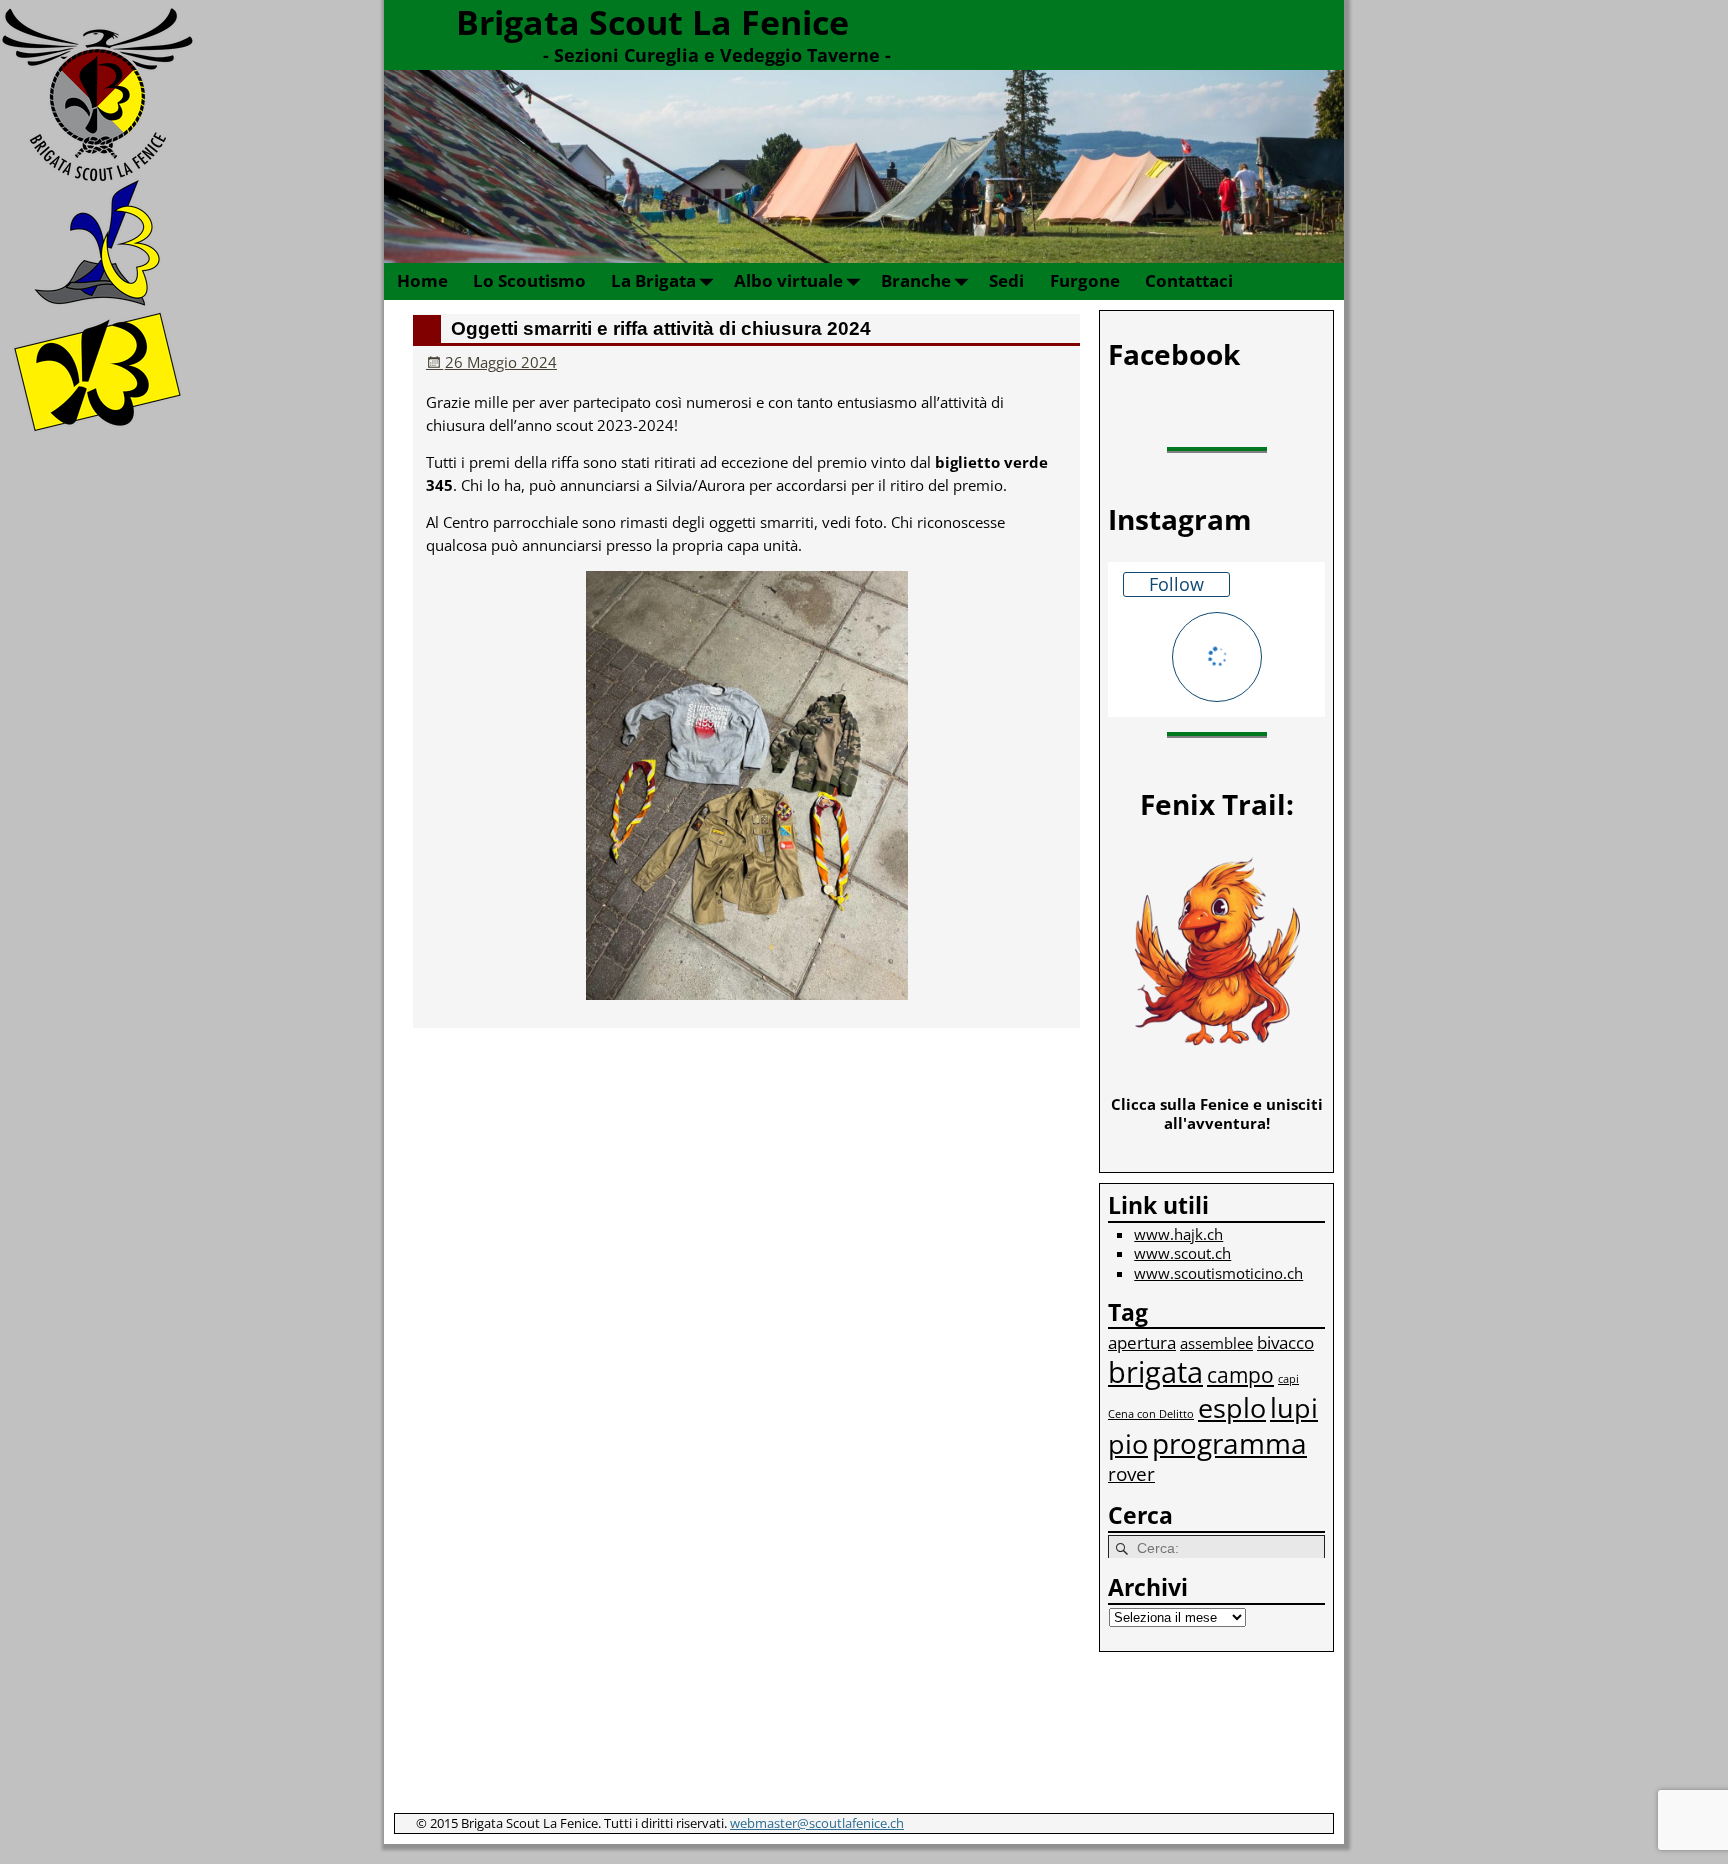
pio (1128, 1443)
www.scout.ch (1182, 1253)
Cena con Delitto (1151, 1414)
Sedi (1006, 280)
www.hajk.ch (1178, 1234)
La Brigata (653, 280)
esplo (1232, 1407)
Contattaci (1189, 280)
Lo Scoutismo (529, 280)
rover (1131, 1473)
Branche (916, 280)
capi (1288, 1379)
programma (1229, 1443)
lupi (1294, 1407)
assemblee (1216, 1343)
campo (1240, 1374)
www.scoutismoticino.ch (1218, 1273)
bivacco (1285, 1342)
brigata (1155, 1372)
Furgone (1085, 280)
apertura (1142, 1342)
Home (422, 280)
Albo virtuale (788, 280)
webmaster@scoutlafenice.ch (817, 1823)
